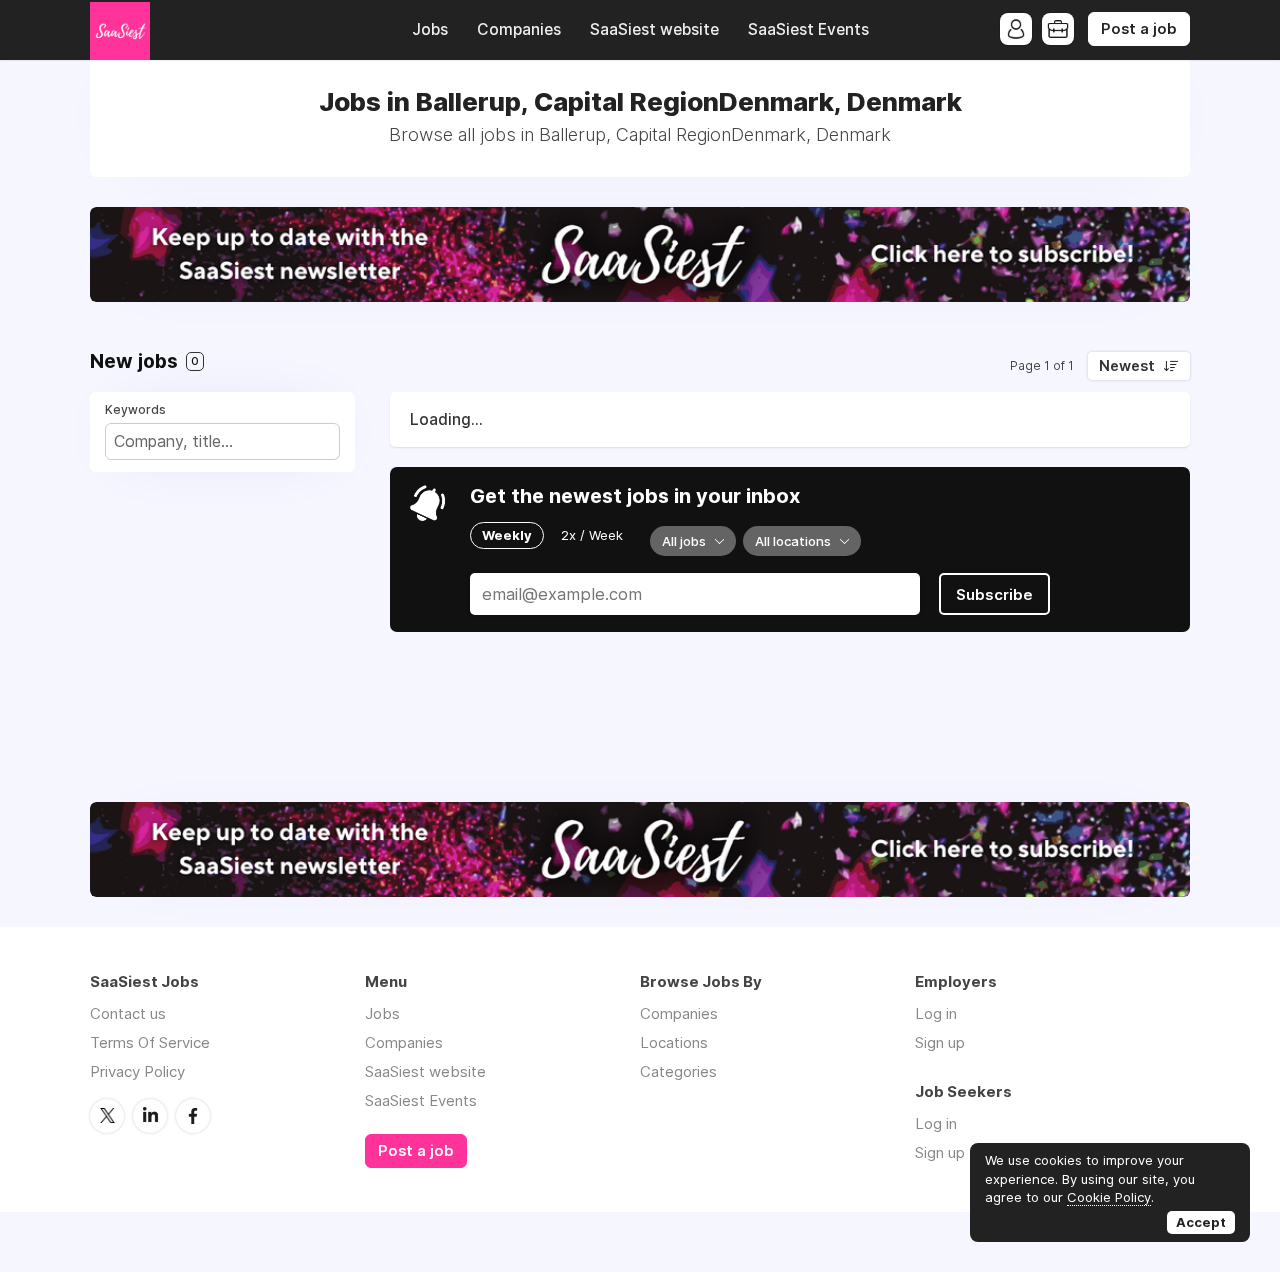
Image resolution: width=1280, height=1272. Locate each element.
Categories (678, 1071)
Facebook (193, 1116)
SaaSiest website (654, 29)
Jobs (430, 29)
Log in (936, 1013)
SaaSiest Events (808, 29)
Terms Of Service (150, 1042)
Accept (1201, 1222)
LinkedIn (150, 1116)
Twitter (107, 1116)
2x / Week (592, 535)
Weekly (507, 535)
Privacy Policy (137, 1071)
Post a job (1139, 29)
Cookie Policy (1109, 1197)
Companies (519, 29)
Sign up (940, 1042)
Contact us (128, 1013)
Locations (674, 1042)
